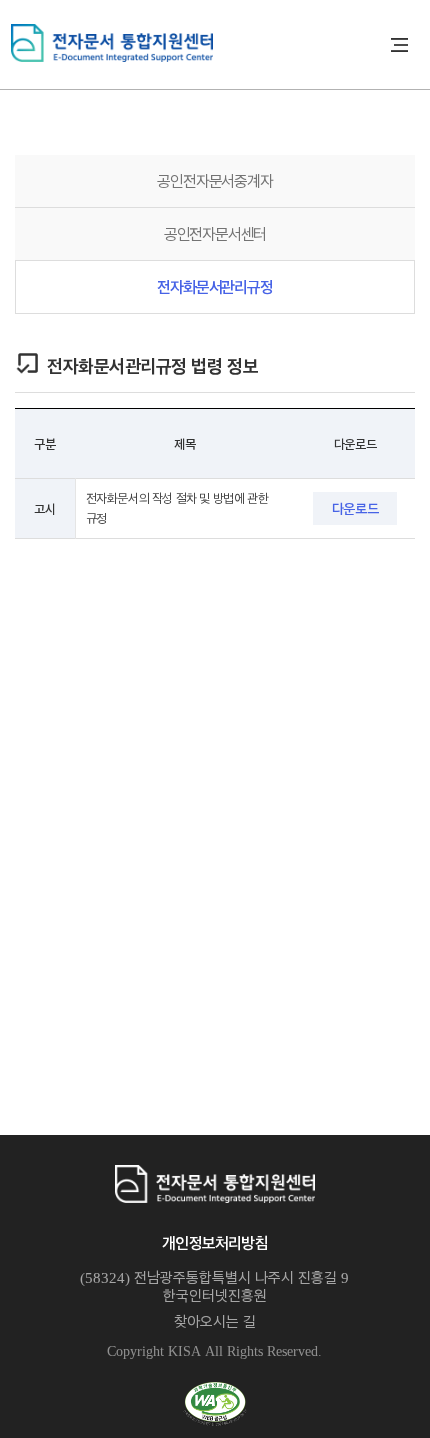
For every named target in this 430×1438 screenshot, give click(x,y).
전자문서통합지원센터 (204, 43)
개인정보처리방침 (215, 1242)
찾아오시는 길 (215, 1321)
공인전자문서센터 (215, 233)
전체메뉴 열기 (400, 45)
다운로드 (355, 508)
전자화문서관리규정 (214, 286)
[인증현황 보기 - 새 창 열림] (215, 1404)
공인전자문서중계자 (214, 180)
